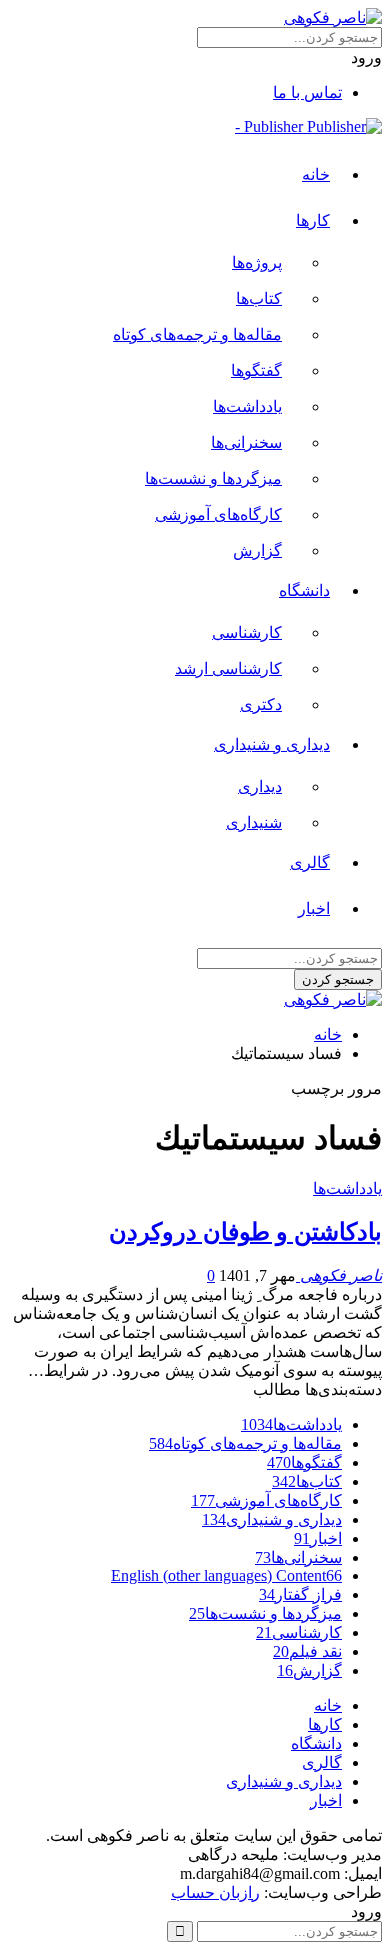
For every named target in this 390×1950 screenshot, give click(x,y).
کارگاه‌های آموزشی (218, 514)
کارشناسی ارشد (228, 668)
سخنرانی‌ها (246, 442)
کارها (313, 220)
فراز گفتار (300, 1594)
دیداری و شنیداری (272, 744)
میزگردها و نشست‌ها (213, 478)
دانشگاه (304, 590)
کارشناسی (247, 632)
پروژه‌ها (257, 262)
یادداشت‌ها (247, 406)
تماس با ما (307, 92)
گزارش (257, 550)
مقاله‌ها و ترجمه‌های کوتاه (197, 334)
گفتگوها (256, 370)
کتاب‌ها (259, 298)
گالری (310, 862)
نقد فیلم (307, 1651)
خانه (316, 174)
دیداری (260, 786)
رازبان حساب (215, 1892)
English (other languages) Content (226, 1575)
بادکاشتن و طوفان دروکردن (245, 1232)
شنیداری (254, 822)
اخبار (314, 908)
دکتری (261, 704)
